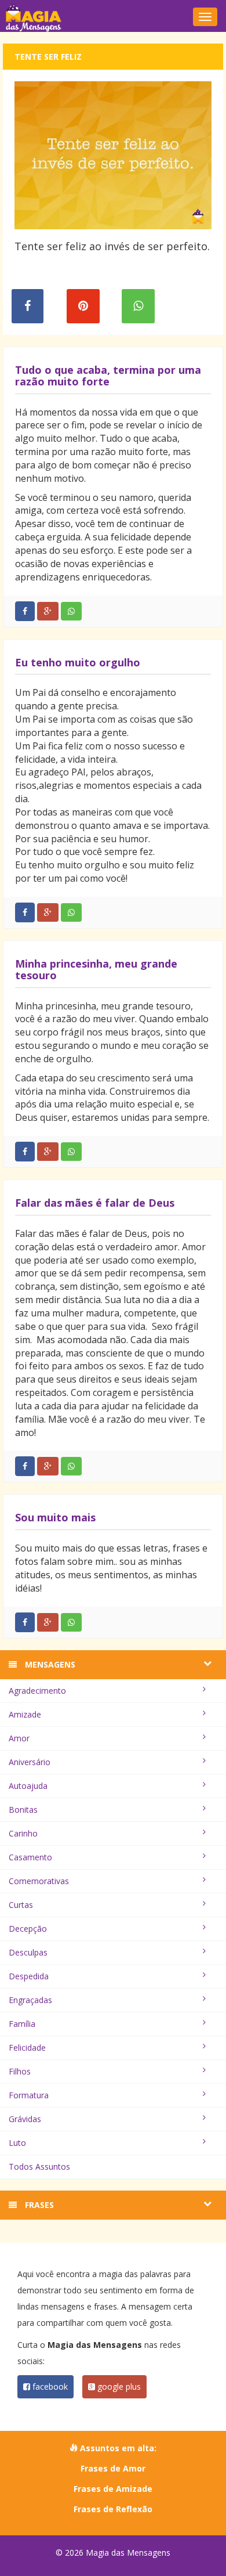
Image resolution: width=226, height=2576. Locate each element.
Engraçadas (30, 2000)
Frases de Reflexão (113, 2509)
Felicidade (27, 2048)
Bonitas (23, 1810)
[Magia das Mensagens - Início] (113, 17)
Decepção (28, 1929)
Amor (19, 1738)
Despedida (29, 1976)
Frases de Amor (113, 2468)
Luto (17, 2143)
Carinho (23, 1833)
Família (22, 2024)
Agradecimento (37, 1691)
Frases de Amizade (113, 2489)
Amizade (25, 1714)
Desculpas (28, 1952)
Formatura (29, 2095)
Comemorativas (39, 1881)
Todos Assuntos (39, 2166)
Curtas (21, 1905)
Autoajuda (28, 1786)
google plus (118, 2386)
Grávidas (25, 2119)
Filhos (20, 2071)
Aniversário (30, 1762)
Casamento (30, 1857)
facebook (49, 2386)
